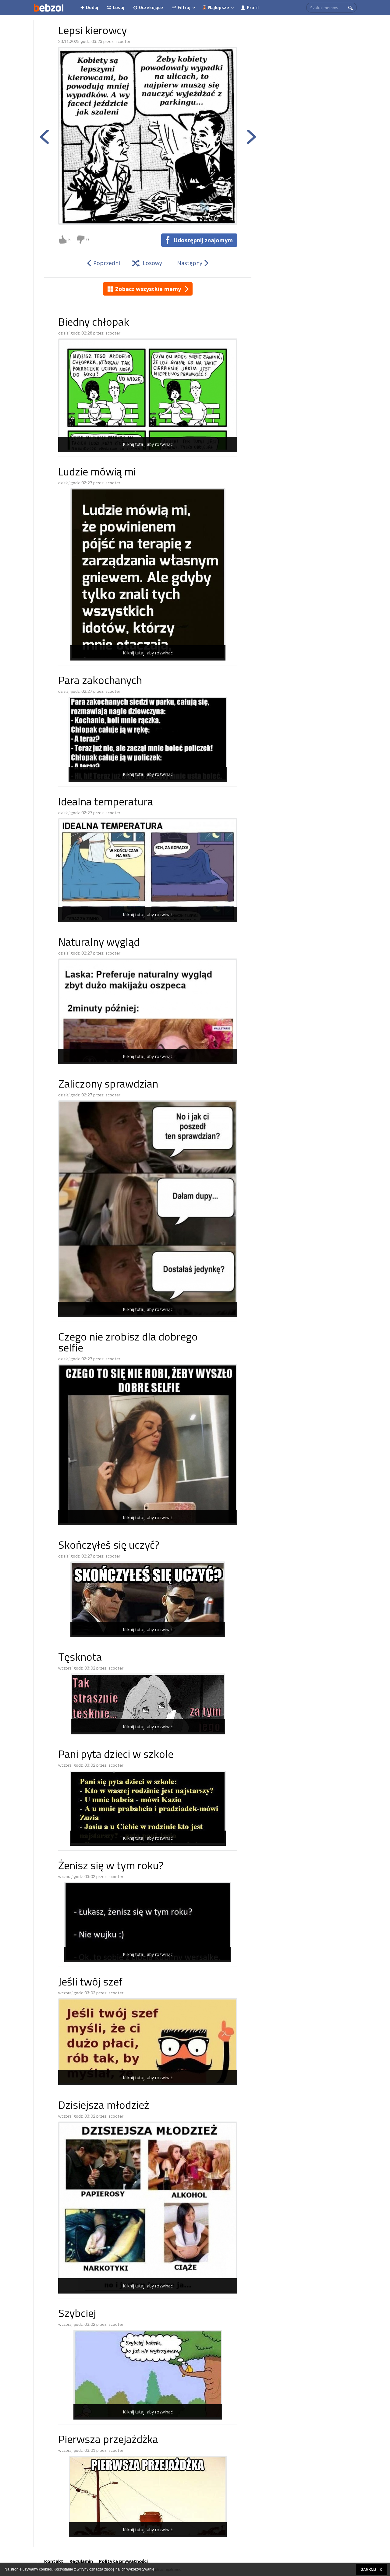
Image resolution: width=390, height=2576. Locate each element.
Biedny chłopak (94, 323)
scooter (123, 41)
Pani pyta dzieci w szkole (116, 1755)
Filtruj (184, 7)
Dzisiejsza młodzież (104, 2106)
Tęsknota (80, 1658)
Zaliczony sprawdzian (108, 1085)
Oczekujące (151, 7)
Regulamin (81, 2561)
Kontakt (54, 2561)
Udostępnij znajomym (203, 240)
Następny (190, 263)
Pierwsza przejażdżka (108, 2440)
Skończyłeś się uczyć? (109, 1546)
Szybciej (77, 2314)
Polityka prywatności (123, 2561)
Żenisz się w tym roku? (111, 1867)
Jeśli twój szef (90, 1983)
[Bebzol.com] (48, 8)
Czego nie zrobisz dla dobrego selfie (128, 1343)
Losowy (152, 263)
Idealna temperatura (106, 803)
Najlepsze (219, 7)
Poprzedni (107, 263)
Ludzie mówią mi (97, 473)
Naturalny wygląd (99, 943)
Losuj (119, 7)
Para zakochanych (100, 681)
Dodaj (92, 7)
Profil (253, 7)
